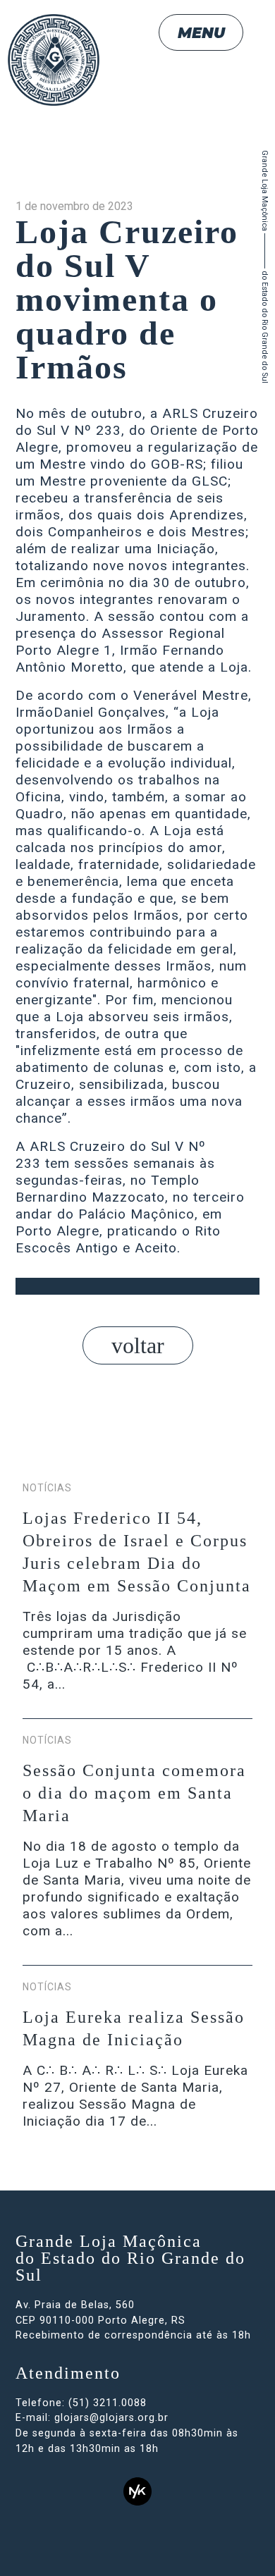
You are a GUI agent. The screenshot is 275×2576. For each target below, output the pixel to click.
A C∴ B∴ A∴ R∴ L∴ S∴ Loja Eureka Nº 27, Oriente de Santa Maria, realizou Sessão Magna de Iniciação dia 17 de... (135, 2096)
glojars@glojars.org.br (111, 2418)
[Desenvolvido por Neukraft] (137, 2491)
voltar (138, 1345)
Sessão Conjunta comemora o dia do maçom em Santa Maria (134, 1793)
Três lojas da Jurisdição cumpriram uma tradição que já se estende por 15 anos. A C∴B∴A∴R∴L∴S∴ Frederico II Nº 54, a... (135, 1650)
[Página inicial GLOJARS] (54, 80)
